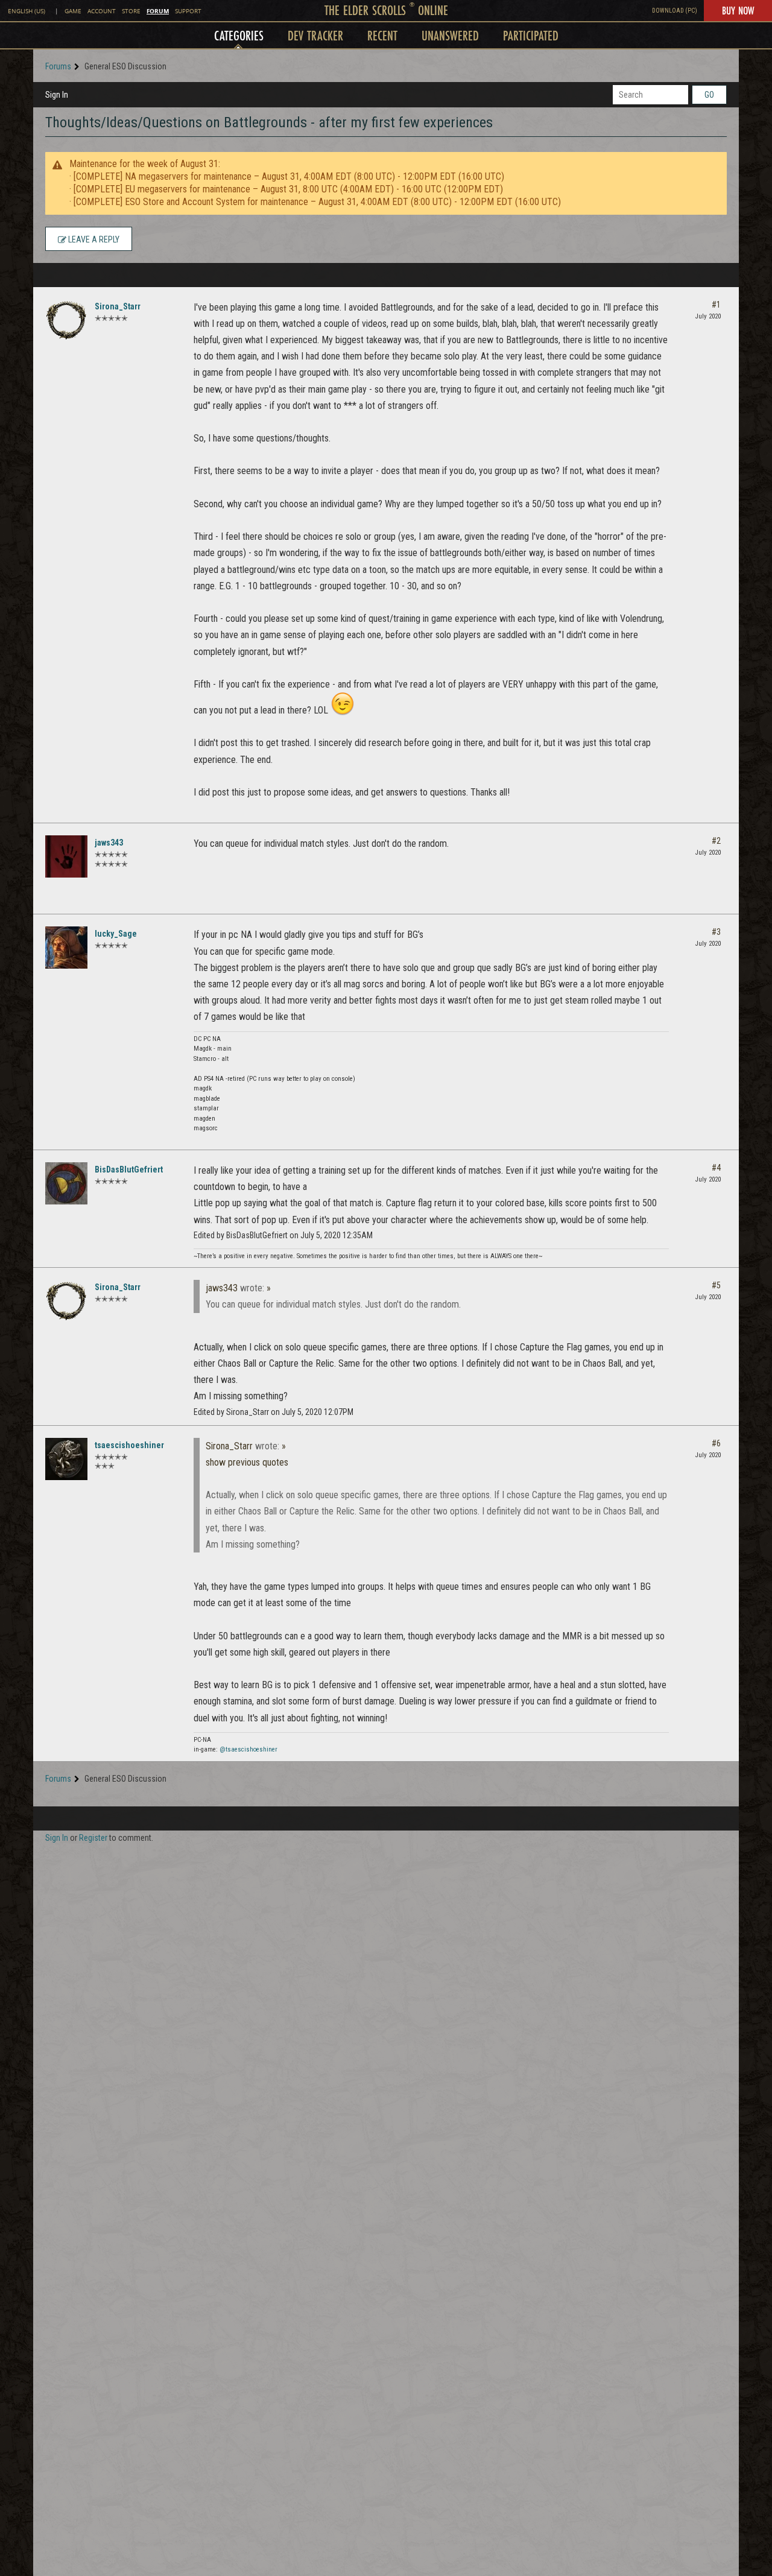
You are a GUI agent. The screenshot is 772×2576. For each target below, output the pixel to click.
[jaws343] (66, 856)
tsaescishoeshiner (129, 1445)
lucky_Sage (116, 934)
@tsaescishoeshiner (248, 1749)
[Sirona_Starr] (66, 320)
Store (131, 11)
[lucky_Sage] (66, 948)
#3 (716, 932)
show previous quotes (247, 1462)
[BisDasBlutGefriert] (66, 1183)
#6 (716, 1443)
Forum (158, 11)
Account (102, 11)
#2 (716, 841)
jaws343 (109, 843)
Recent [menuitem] (382, 35)
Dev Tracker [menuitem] (315, 35)
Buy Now (738, 10)
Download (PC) (675, 11)
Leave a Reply (93, 239)
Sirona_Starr (118, 306)
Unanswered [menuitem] (450, 35)
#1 (716, 305)
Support (188, 11)
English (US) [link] (27, 11)
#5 (716, 1285)
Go (709, 95)
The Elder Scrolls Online (386, 10)
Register (93, 1838)
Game (73, 11)
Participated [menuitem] (531, 35)
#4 (716, 1168)
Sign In (57, 95)
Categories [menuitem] (239, 35)
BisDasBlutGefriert (129, 1169)
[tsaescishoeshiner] (66, 1459)
